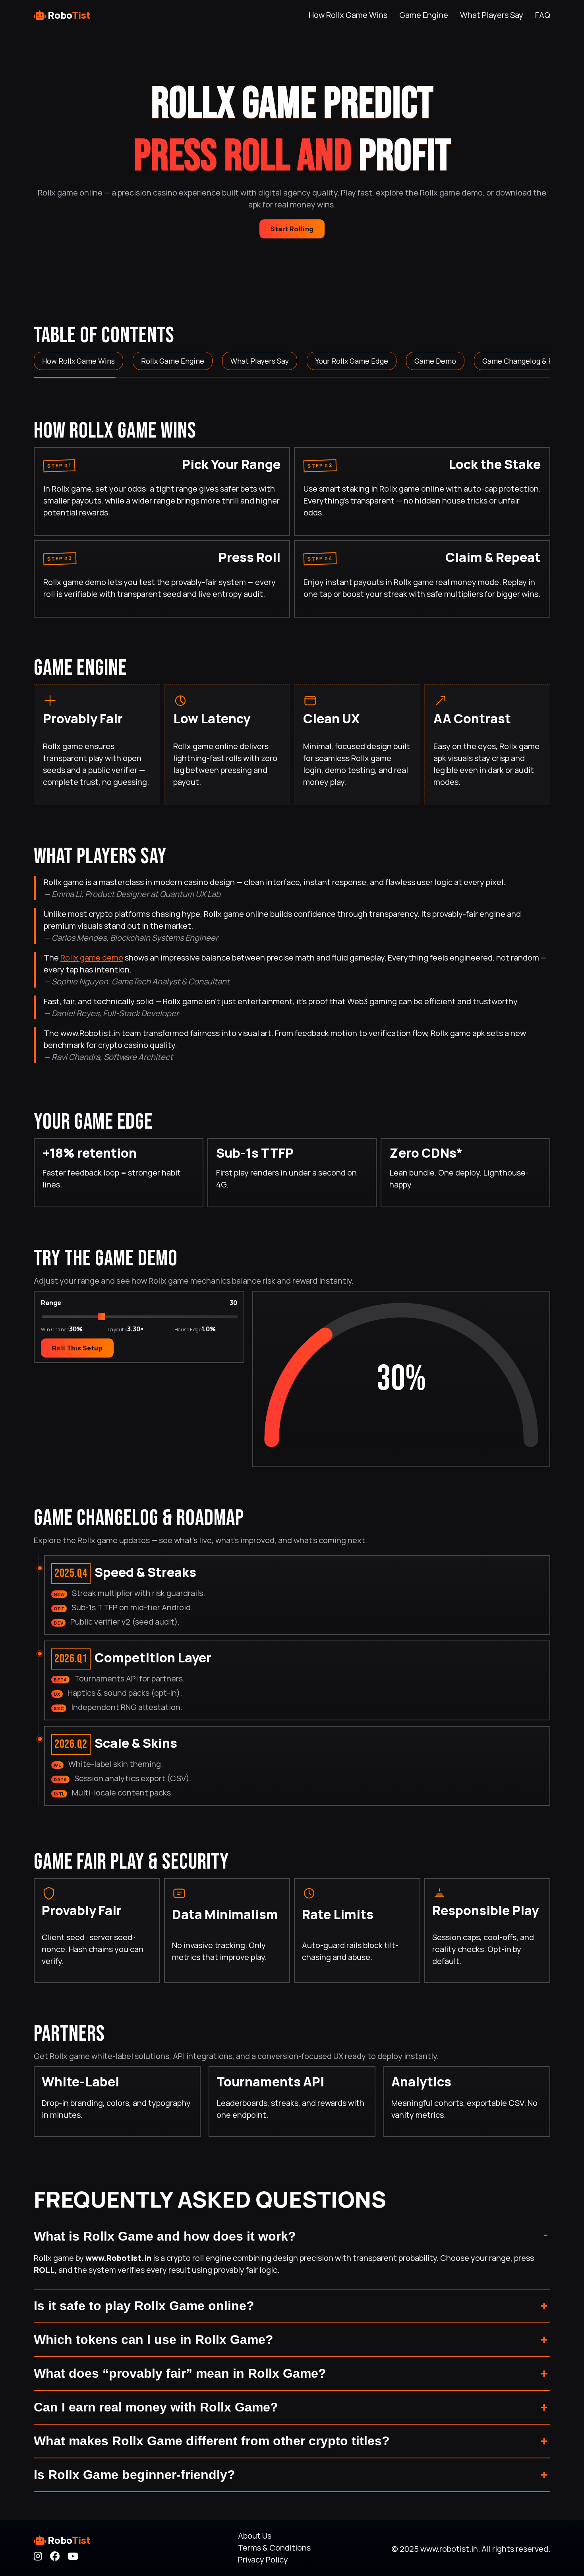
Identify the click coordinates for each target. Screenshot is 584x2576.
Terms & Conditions (274, 2548)
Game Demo (435, 361)
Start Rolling (292, 229)
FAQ (543, 15)
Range (51, 1302)
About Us (255, 2536)
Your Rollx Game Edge (352, 361)
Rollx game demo (92, 958)
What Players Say (492, 15)
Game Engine (424, 15)
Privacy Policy (263, 2560)
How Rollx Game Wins (348, 15)
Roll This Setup (77, 1348)
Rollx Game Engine (173, 361)
